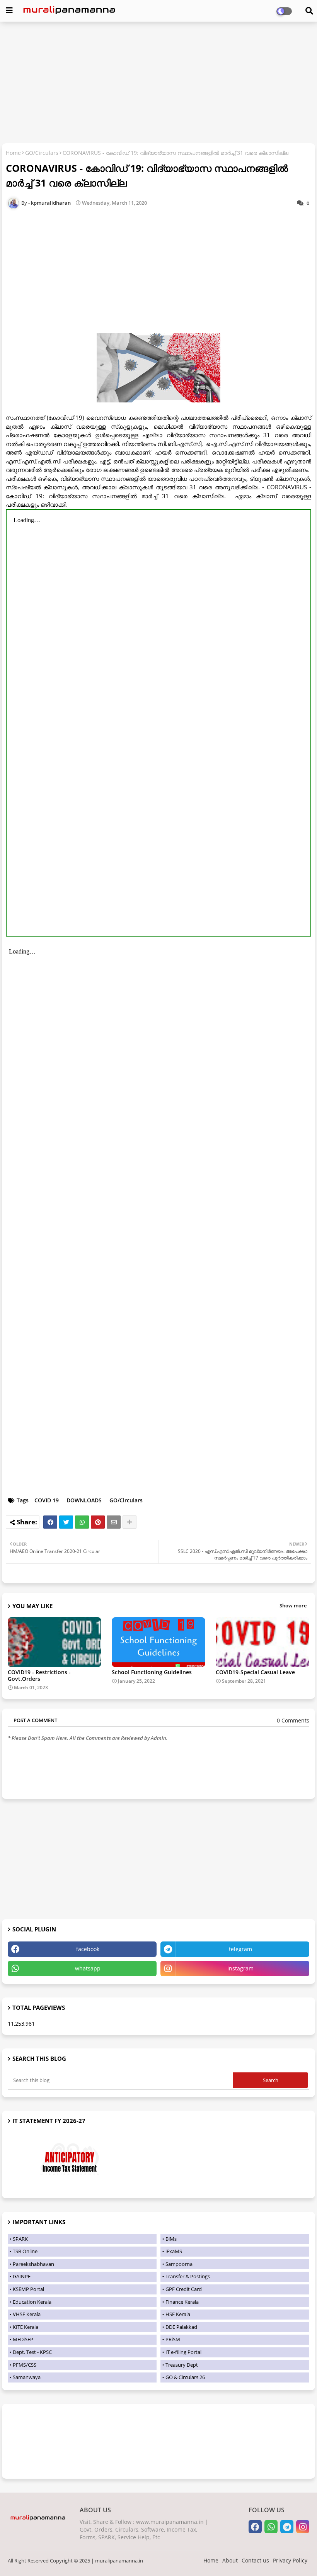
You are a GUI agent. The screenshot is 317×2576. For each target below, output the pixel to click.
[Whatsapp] (82, 1522)
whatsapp (88, 1968)
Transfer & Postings (188, 2276)
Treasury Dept (182, 2365)
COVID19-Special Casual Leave (255, 1672)
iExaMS (174, 2251)
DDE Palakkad (181, 2327)
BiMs (171, 2239)
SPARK (20, 2239)
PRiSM (173, 2339)
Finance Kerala (182, 2302)
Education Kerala (32, 2302)
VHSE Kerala (27, 2314)
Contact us (255, 2560)
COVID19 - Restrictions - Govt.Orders (39, 1675)
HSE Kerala (178, 2314)
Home (13, 153)
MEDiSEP (23, 2339)
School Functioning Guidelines (152, 1672)
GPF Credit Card (184, 2289)
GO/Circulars (42, 153)
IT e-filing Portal (183, 2352)
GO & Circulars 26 (185, 2377)
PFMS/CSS (25, 2365)
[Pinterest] (98, 1522)
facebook (88, 1949)
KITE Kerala (26, 2327)
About (230, 2560)
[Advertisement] (158, 83)
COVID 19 (47, 1500)
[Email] (114, 1522)
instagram (240, 1968)
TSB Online (25, 2251)
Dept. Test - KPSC (32, 2352)
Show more (293, 1605)
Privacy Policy (290, 2560)
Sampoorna (179, 2264)
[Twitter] (66, 1522)
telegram (240, 1949)
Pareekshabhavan (33, 2264)
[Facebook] (50, 1522)
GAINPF (22, 2276)
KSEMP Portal (28, 2289)
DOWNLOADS (84, 1500)
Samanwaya (27, 2377)
